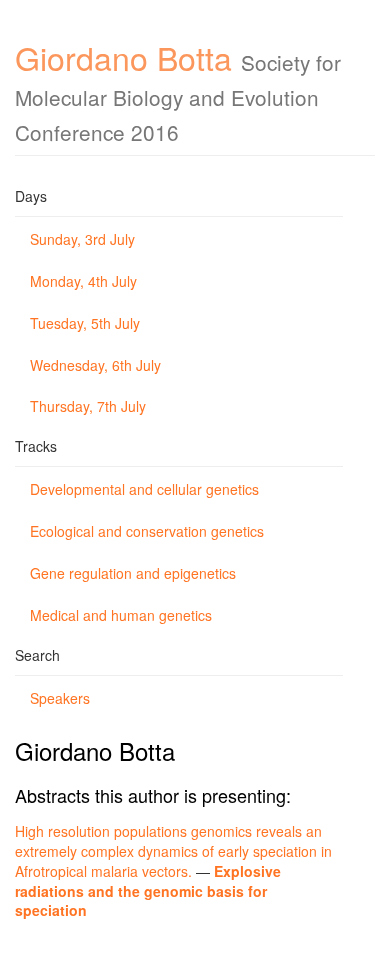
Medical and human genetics (121, 615)
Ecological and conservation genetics (147, 531)
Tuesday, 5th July (85, 323)
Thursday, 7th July (88, 406)
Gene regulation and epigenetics (133, 573)
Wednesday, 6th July (95, 365)
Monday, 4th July (83, 281)
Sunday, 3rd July (82, 239)
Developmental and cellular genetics (144, 489)
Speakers (60, 698)
